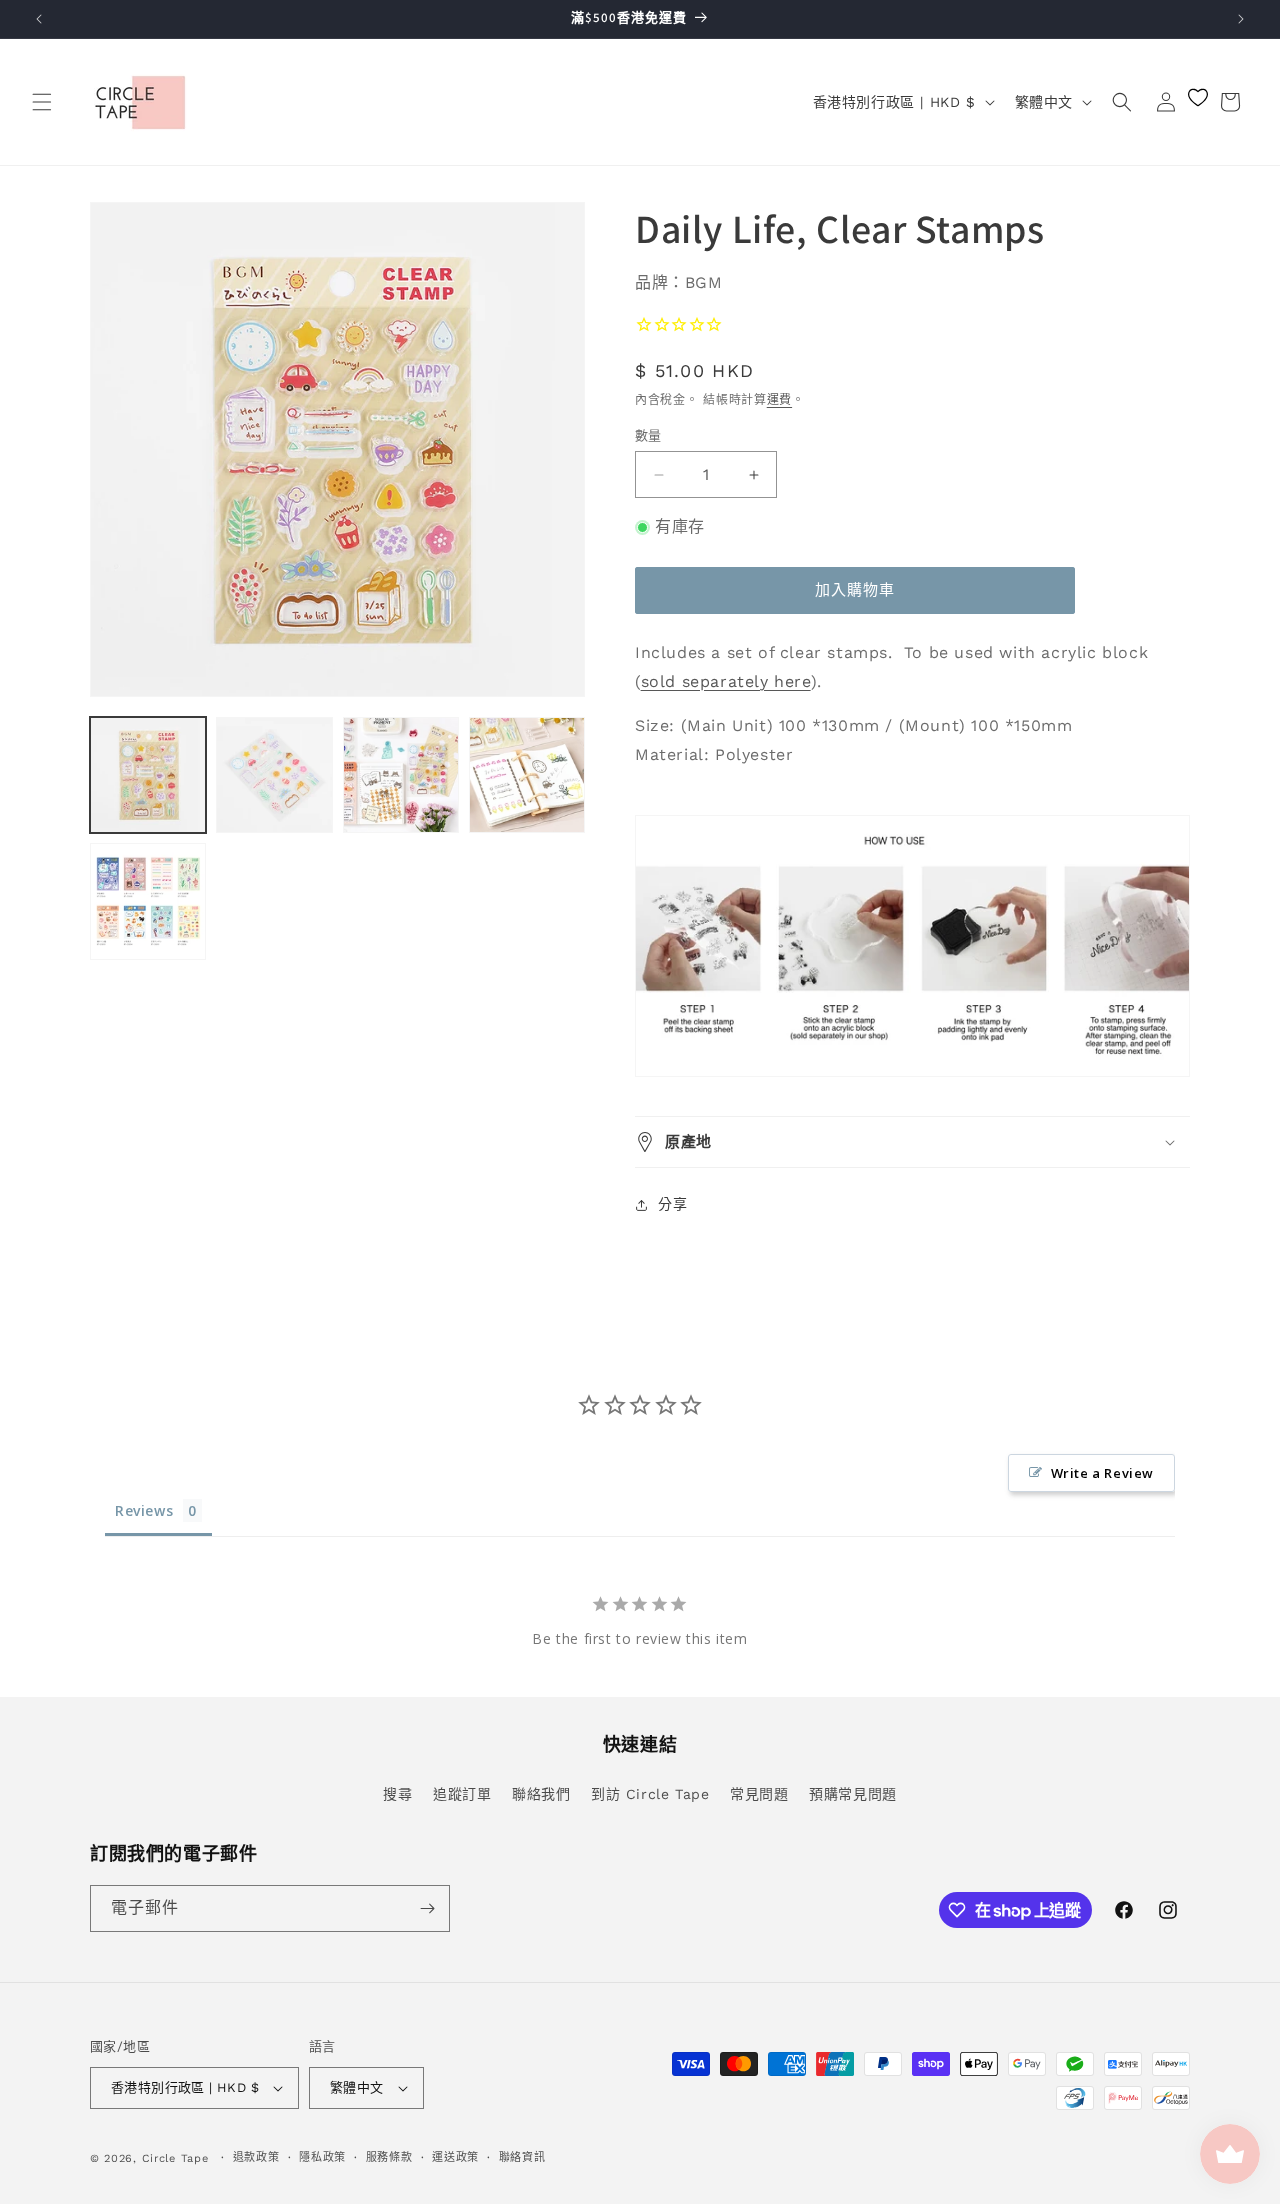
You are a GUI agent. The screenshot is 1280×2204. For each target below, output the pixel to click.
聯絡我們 (541, 1794)
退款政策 (256, 2157)
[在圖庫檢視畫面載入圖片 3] (401, 775)
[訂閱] (427, 1908)
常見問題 (759, 1794)
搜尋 (397, 1794)
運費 (779, 400)
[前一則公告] (39, 19)
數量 (648, 435)
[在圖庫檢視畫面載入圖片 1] (148, 775)
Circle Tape (175, 2158)
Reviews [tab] (144, 1510)
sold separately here (726, 681)
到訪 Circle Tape (650, 1794)
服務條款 (389, 2157)
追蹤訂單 (462, 1794)
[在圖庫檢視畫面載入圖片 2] (274, 775)
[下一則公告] (1241, 19)
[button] (42, 102)
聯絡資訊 (522, 2157)
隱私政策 (322, 2157)
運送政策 (455, 2157)
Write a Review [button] (1102, 1473)
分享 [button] (672, 1204)
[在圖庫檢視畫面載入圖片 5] (148, 901)
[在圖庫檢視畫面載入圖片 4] (527, 775)
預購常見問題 (853, 1794)
